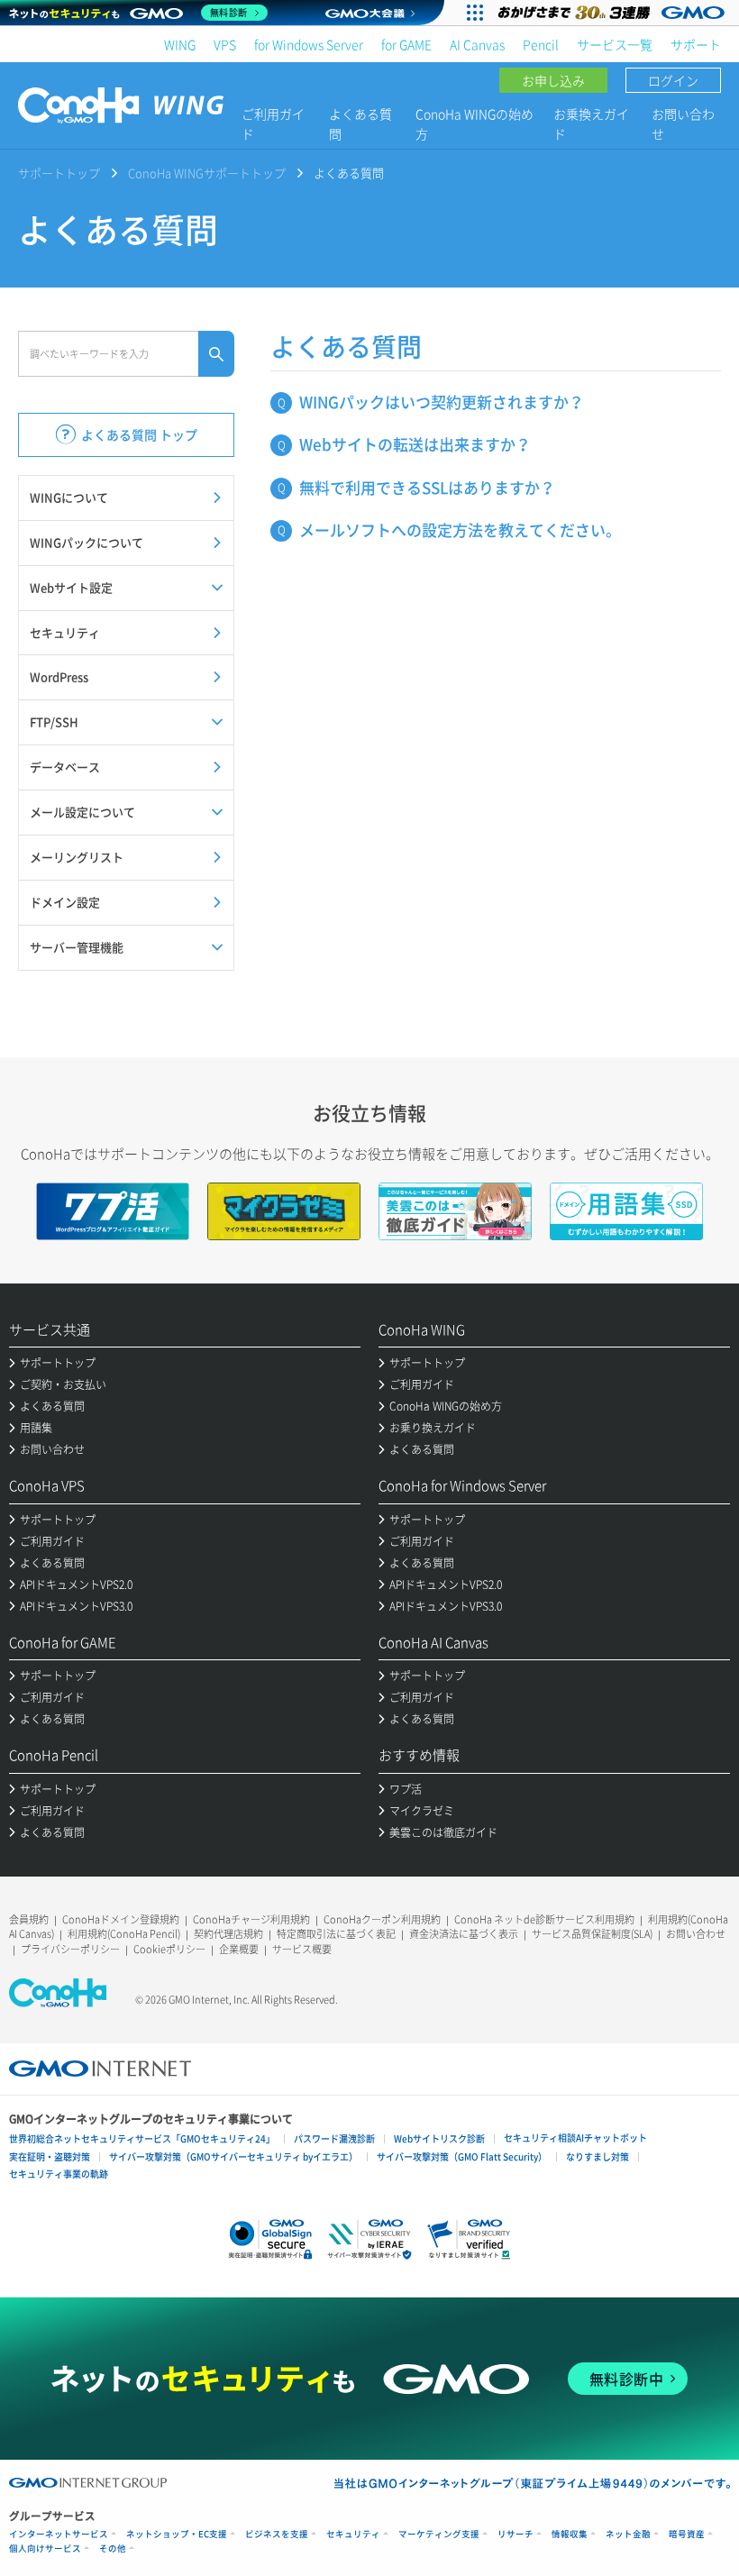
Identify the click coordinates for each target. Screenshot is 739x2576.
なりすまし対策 (598, 2156)
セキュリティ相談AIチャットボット (575, 2138)
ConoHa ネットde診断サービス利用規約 (544, 1919)
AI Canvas (477, 44)
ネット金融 (628, 2534)
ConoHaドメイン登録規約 (121, 1919)
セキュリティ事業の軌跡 (59, 2174)
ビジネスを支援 (277, 2534)
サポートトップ (59, 173)
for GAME (406, 44)
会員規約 (29, 1919)
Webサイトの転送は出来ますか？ (415, 444)
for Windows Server (309, 44)
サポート (696, 44)
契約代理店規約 (228, 1934)
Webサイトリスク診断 (439, 2138)
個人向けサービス (45, 2549)
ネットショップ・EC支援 (177, 2534)
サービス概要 (302, 1949)
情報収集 (570, 2534)
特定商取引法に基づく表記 (336, 1934)
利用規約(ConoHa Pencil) (124, 1934)
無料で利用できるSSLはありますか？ (427, 487)
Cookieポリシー (169, 1949)
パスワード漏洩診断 (334, 2138)
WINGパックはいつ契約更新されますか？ (442, 402)
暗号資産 (687, 2534)
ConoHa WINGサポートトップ (207, 173)
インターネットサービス (59, 2534)
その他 (113, 2549)
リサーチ (515, 2534)
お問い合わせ (683, 123)
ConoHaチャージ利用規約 (251, 1919)
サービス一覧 (615, 44)
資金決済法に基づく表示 (464, 1934)
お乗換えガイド (591, 123)
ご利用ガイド (273, 123)
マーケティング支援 (439, 2534)
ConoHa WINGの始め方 (474, 123)
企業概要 (239, 1949)
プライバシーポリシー (70, 1949)
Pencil (541, 44)
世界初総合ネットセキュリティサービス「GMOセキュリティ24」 (142, 2138)
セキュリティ (353, 2534)
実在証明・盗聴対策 (50, 2156)
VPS (225, 44)
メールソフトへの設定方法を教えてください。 (460, 530)
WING (180, 44)
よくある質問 (360, 123)
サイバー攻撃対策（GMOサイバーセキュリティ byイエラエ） (233, 2156)
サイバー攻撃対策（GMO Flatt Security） (462, 2156)
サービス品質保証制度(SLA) (592, 1934)
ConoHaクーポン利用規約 (382, 1919)
